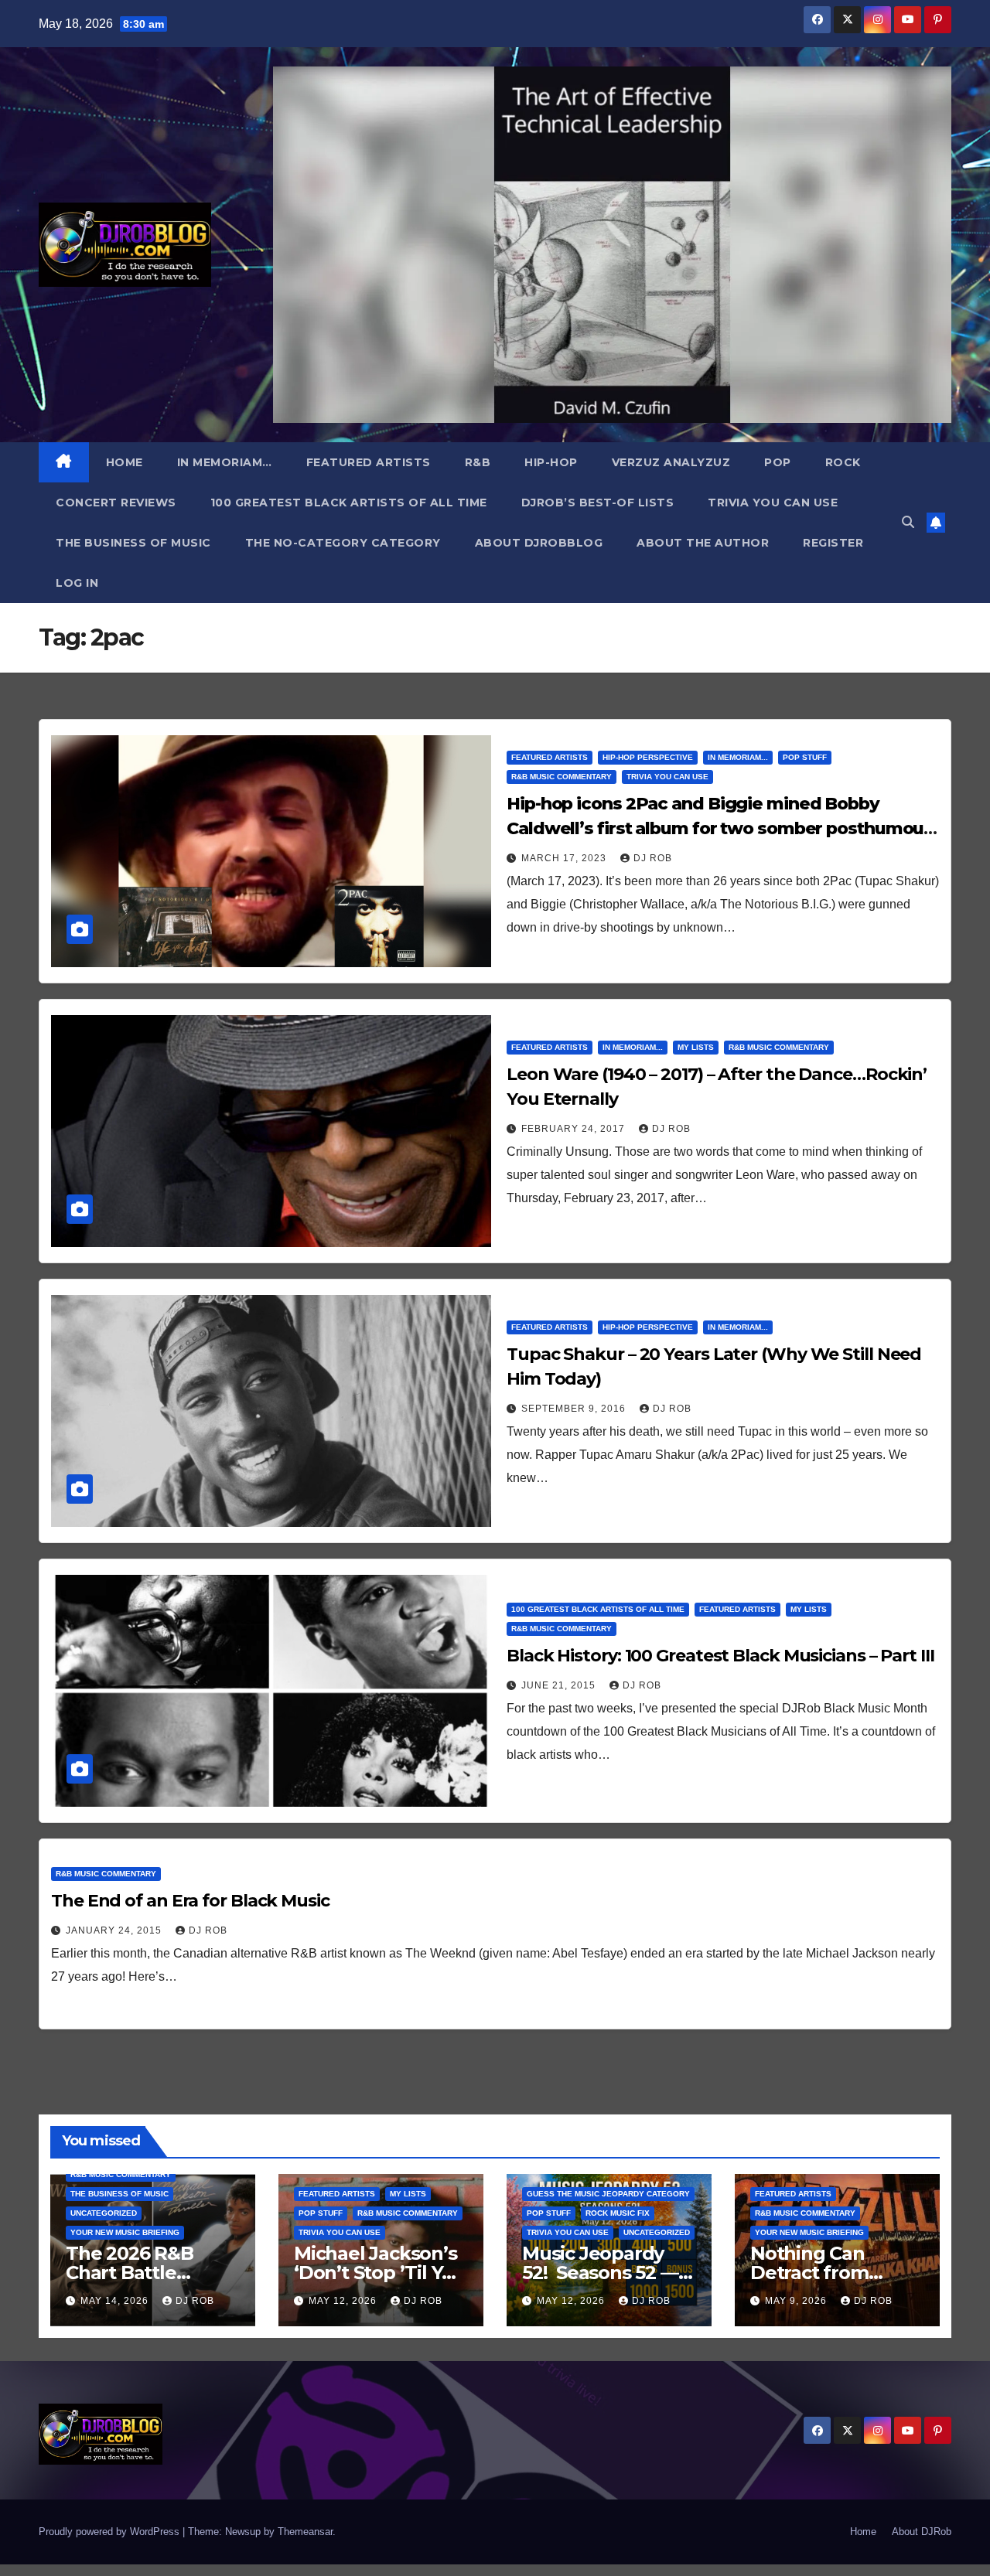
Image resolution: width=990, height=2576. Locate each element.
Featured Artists (369, 462)
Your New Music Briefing (125, 2232)
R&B (478, 462)
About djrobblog (539, 543)
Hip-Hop (551, 462)
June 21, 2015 (560, 1685)
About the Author (703, 543)
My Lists (696, 1047)
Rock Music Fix (618, 2213)
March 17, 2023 (565, 858)
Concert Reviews (116, 503)
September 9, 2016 (575, 1409)
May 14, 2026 (116, 2301)
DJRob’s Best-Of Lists (598, 503)
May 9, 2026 (797, 2301)
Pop (778, 462)
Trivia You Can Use (773, 503)
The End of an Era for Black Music (190, 1901)
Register (833, 543)
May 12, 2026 (344, 2301)
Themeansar (305, 2532)
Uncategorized (104, 2213)
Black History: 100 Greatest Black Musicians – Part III (720, 1656)
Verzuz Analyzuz (671, 462)
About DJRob (922, 2532)
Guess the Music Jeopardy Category (608, 2194)
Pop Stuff (805, 757)
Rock (843, 462)
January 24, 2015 (115, 1930)
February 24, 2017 (575, 1129)
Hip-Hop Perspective (648, 757)
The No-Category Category (343, 543)
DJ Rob (653, 858)
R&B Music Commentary (562, 777)
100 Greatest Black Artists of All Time (349, 503)
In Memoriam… (225, 462)
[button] (908, 522)
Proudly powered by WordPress (111, 2532)
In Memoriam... (738, 757)
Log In (77, 583)
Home (125, 462)
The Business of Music (133, 543)
